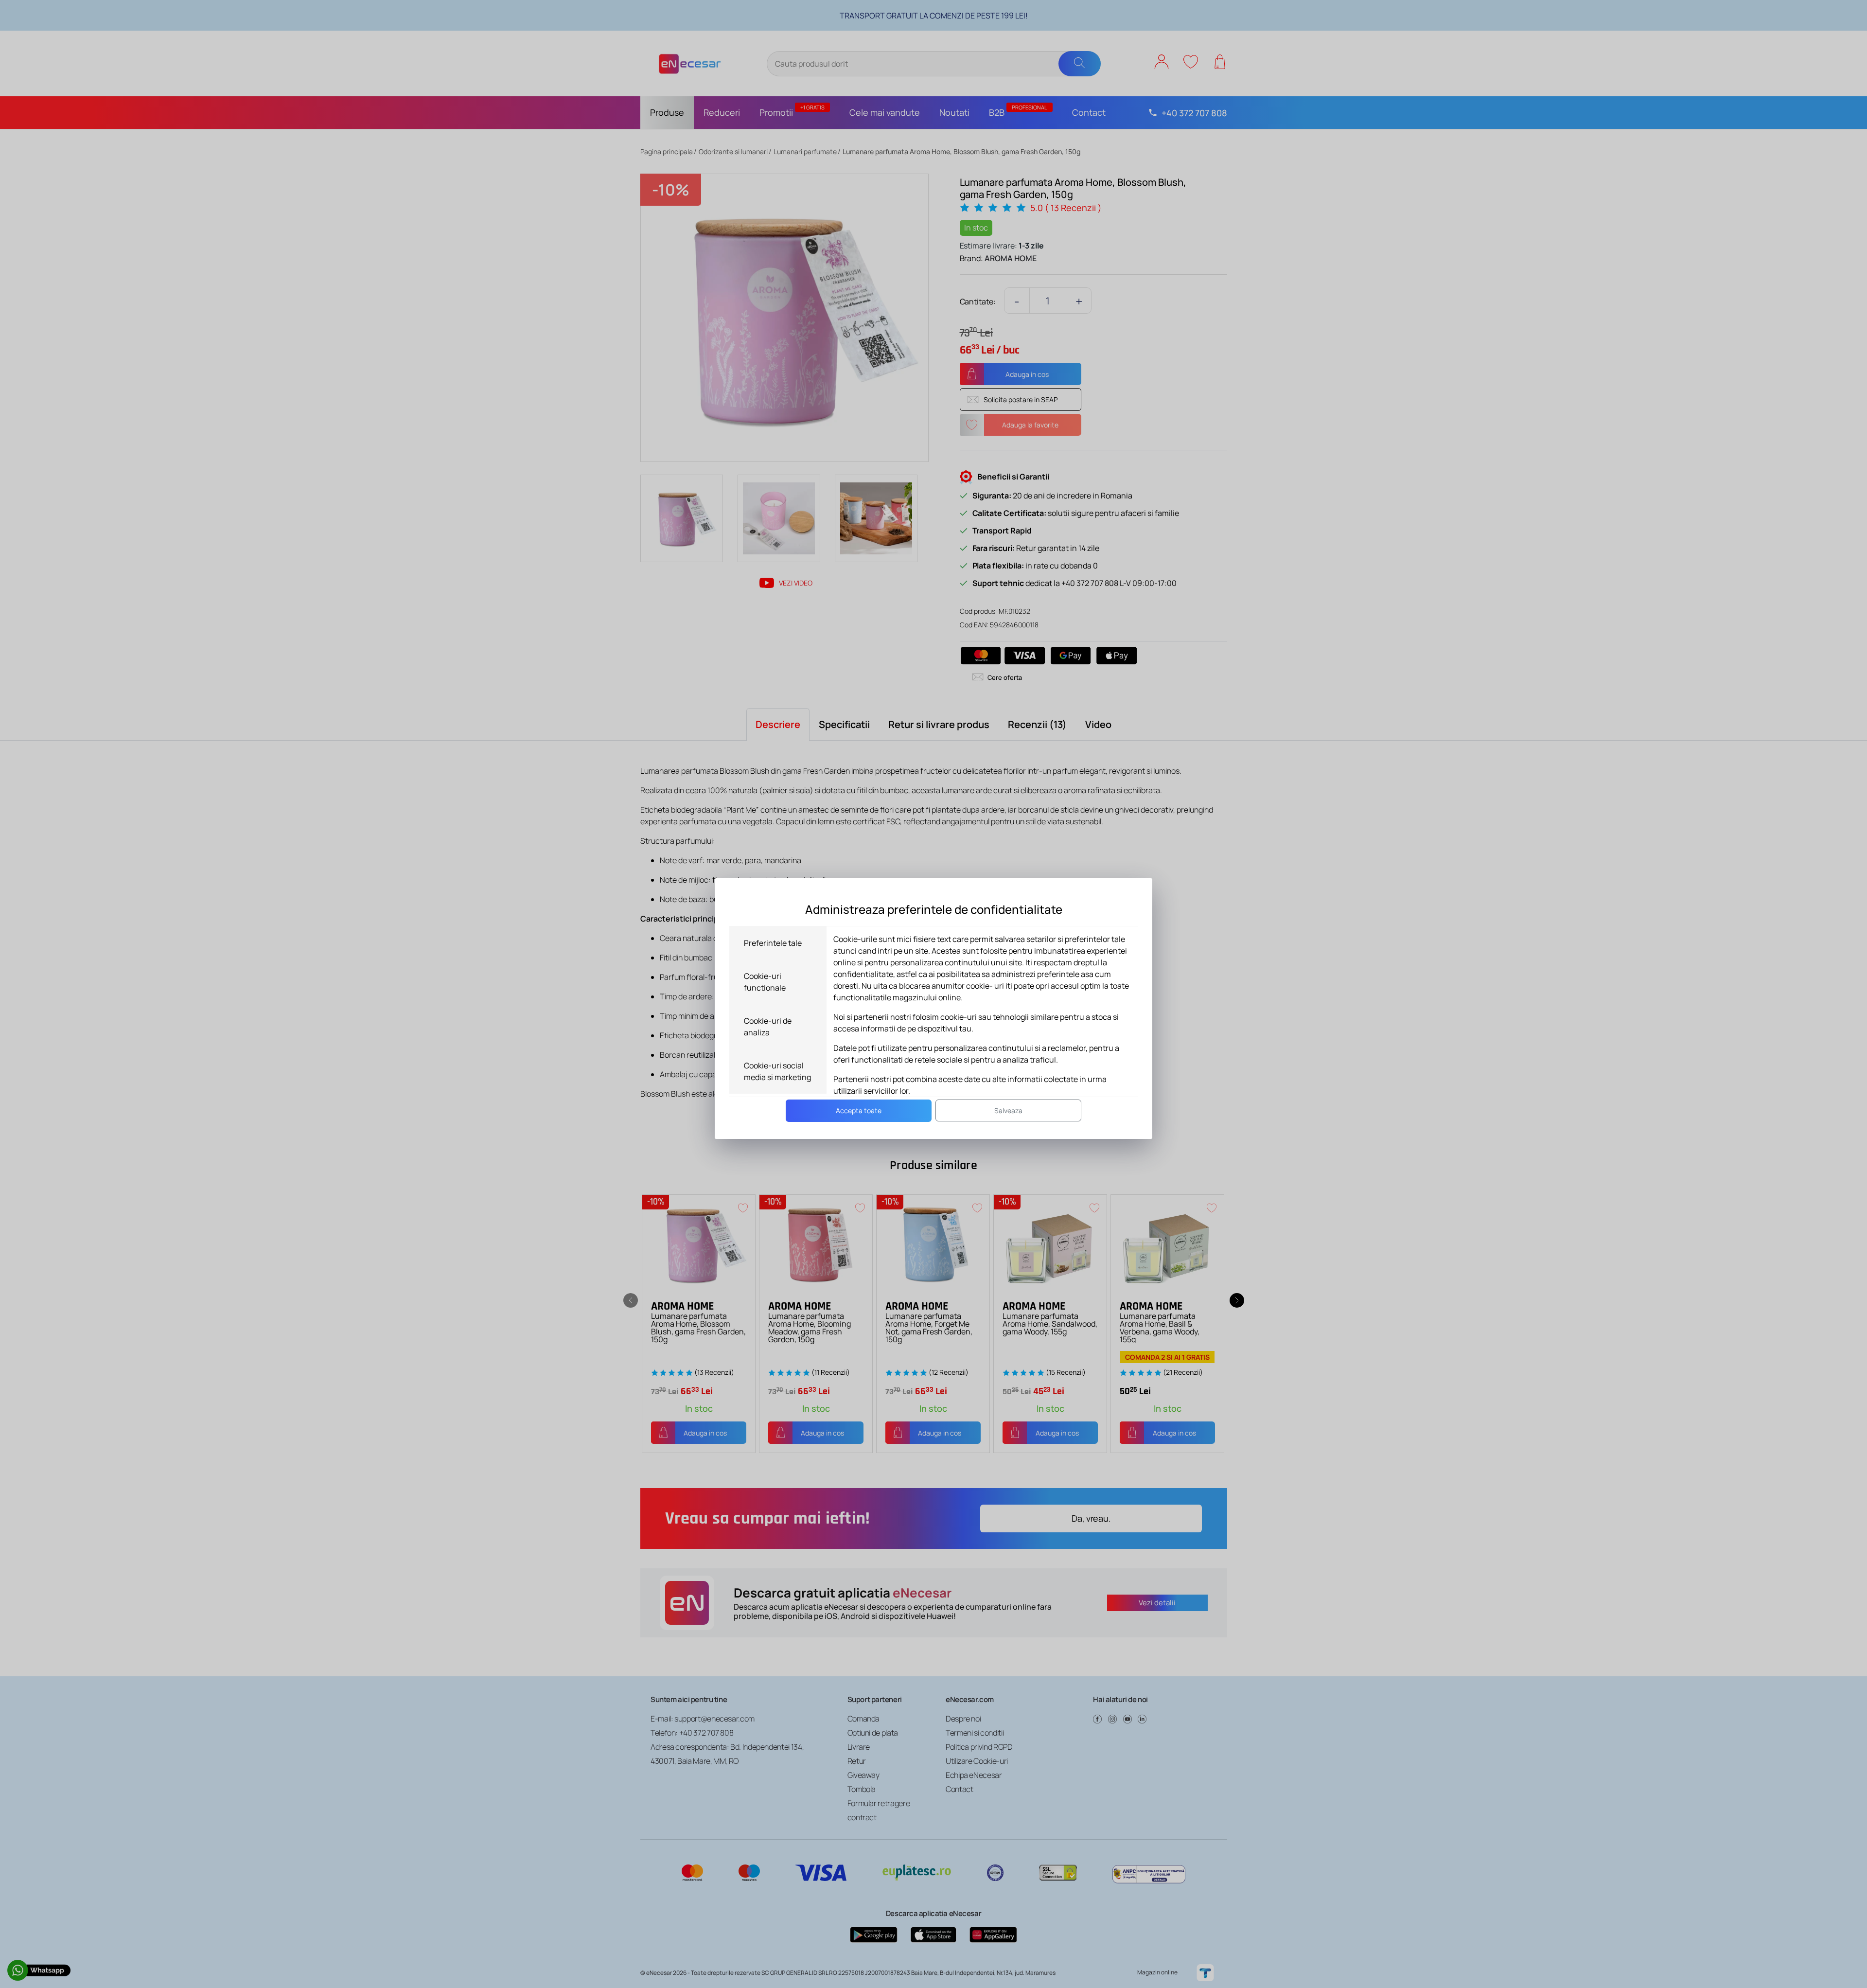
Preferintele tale (773, 943)
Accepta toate (859, 1110)
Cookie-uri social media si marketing (777, 1071)
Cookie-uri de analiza (768, 1027)
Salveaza (1008, 1110)
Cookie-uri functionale (765, 982)
